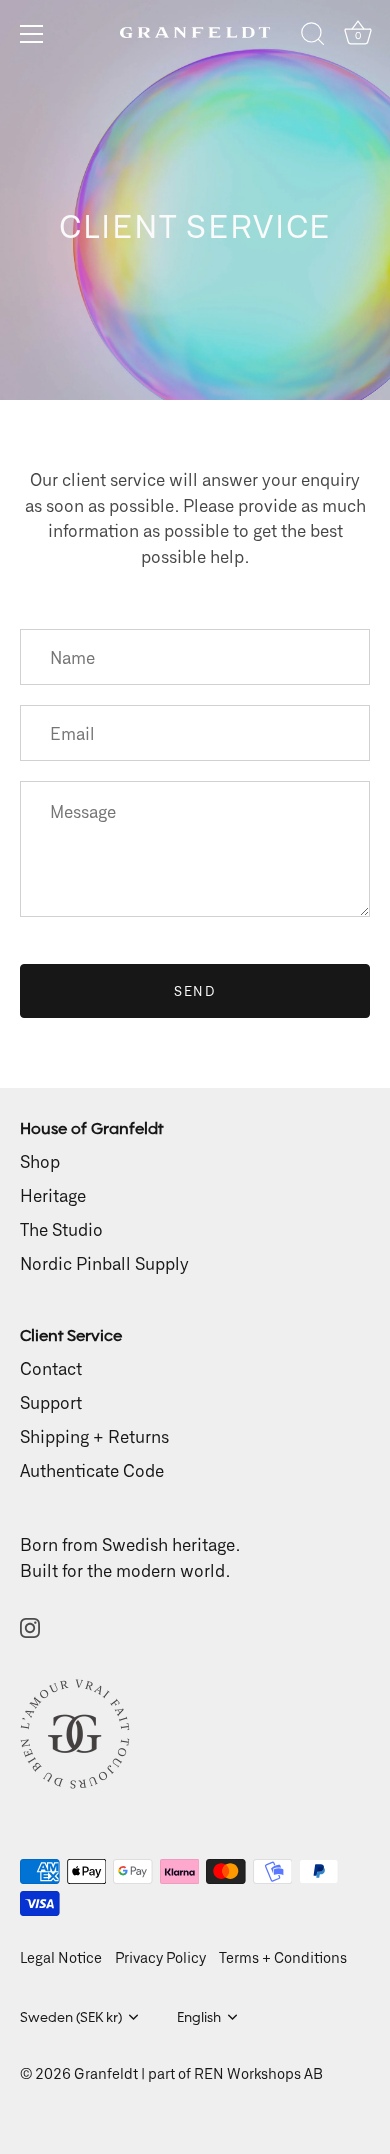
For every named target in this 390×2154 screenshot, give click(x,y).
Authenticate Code (92, 1470)
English (199, 2017)
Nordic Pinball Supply (104, 1263)
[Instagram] (30, 1625)
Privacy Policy (160, 1957)
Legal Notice (61, 1957)
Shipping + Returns (94, 1436)
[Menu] (32, 34)
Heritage (53, 1195)
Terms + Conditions (283, 1957)
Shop (40, 1161)
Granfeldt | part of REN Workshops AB (198, 2073)
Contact (51, 1368)
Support (51, 1402)
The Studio (61, 1229)
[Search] (313, 37)
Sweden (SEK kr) (71, 2017)
